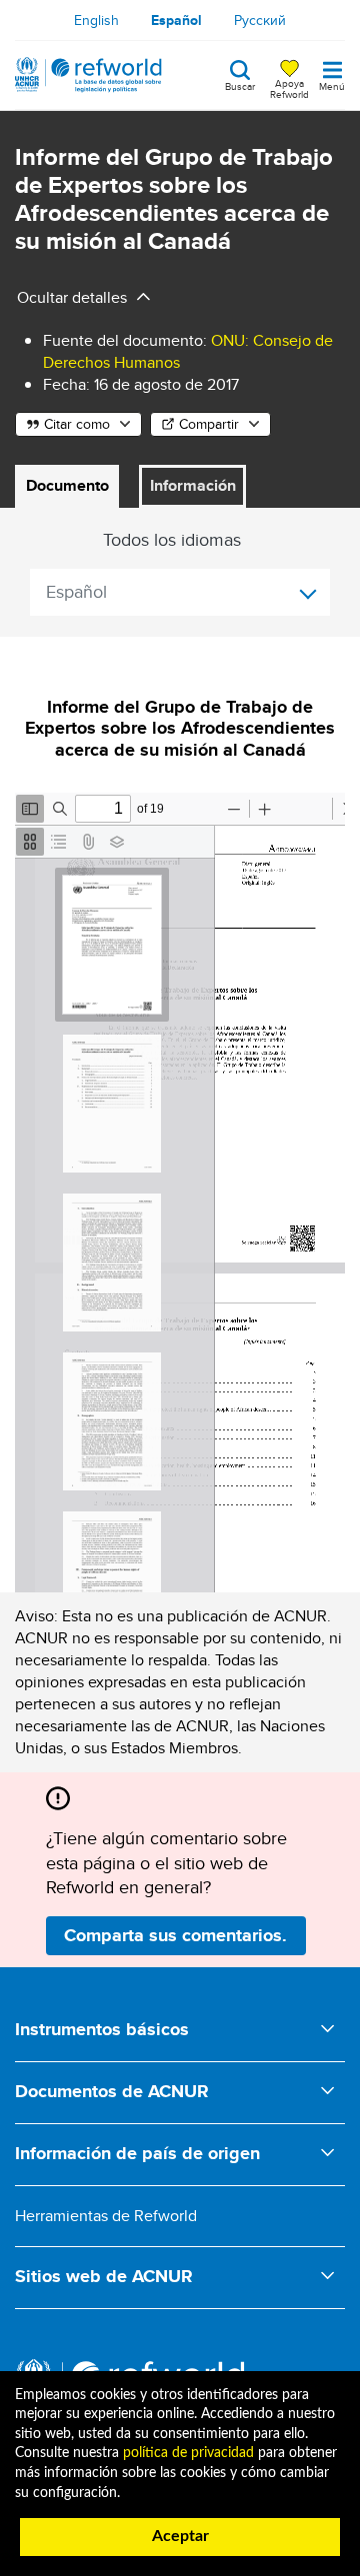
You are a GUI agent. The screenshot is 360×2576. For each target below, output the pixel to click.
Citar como (77, 424)
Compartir (209, 424)
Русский (260, 20)
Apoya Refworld (289, 88)
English (96, 20)
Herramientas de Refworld (106, 2216)
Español (176, 20)
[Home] (88, 75)
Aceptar (180, 2536)
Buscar (240, 85)
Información (193, 485)
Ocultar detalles (72, 297)
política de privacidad (188, 2453)
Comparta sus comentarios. (175, 1935)
